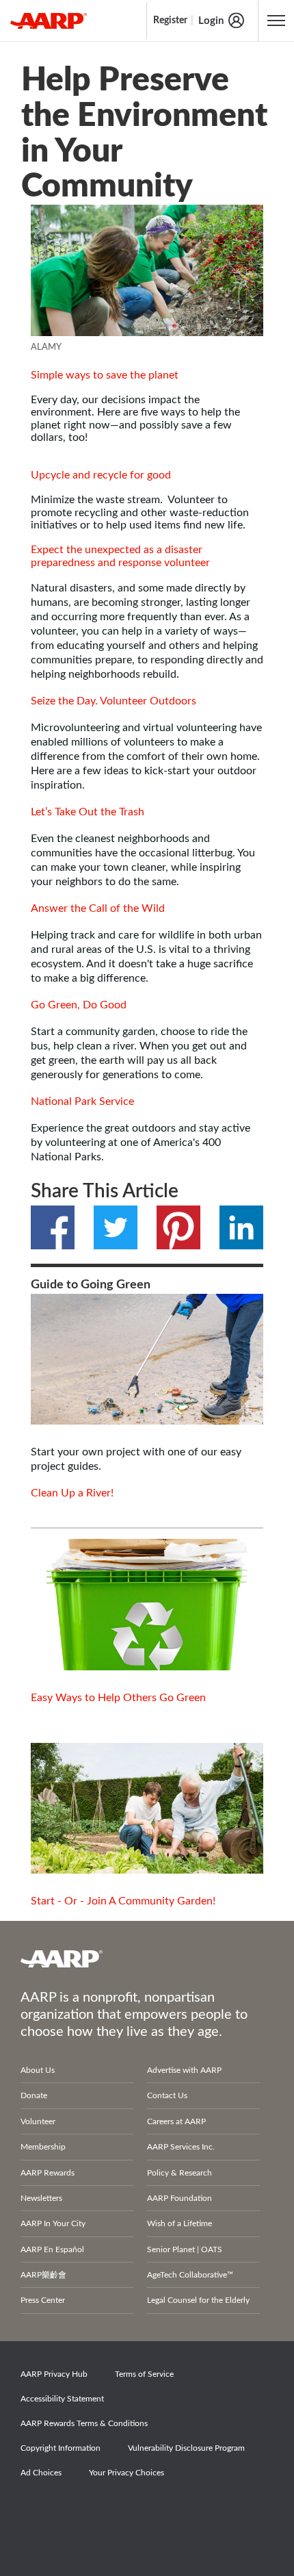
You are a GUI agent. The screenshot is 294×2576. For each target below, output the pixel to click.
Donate (34, 2095)
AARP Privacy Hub (54, 2374)
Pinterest (178, 1227)
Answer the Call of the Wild (98, 908)
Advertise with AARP (184, 2070)
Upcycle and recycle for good (101, 475)
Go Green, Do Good (79, 1005)
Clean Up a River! (72, 1493)
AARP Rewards (48, 2173)
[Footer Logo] (147, 1959)
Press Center (43, 2300)
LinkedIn (241, 1227)
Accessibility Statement (62, 2399)
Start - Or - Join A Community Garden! (123, 1901)
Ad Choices (41, 2473)
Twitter (116, 1227)
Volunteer (38, 2121)
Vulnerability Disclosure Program (186, 2448)
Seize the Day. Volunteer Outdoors (113, 701)
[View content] (147, 270)
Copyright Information (61, 2448)
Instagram (132, 2511)
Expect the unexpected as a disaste (115, 550)
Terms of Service (144, 2374)
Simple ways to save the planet (105, 375)
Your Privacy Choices (126, 2473)
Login (211, 21)
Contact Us (167, 2095)
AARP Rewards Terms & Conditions (84, 2423)
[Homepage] (49, 21)
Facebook (53, 1227)
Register (170, 21)
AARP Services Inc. (181, 2147)
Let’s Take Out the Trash (88, 812)
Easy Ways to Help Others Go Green (118, 1698)
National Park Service (82, 1101)
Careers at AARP (176, 2121)
